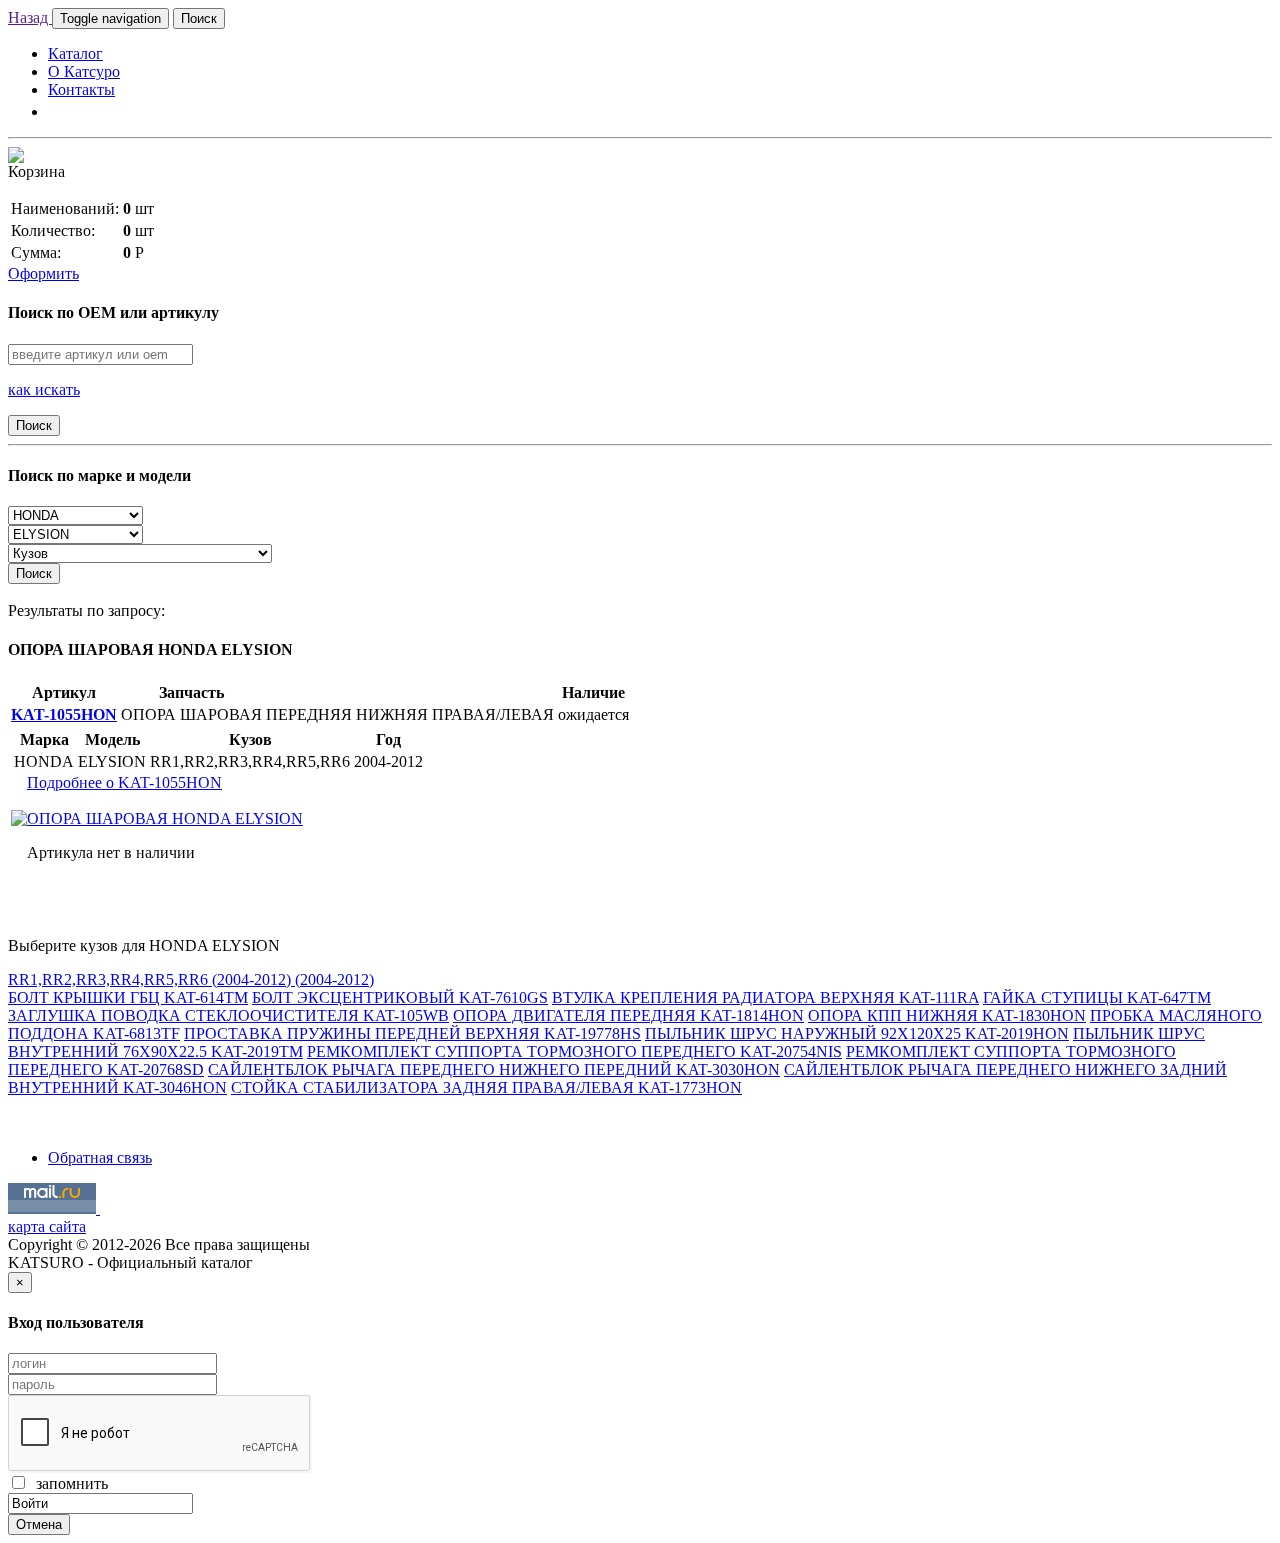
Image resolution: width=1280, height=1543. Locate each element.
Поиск (199, 18)
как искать (44, 389)
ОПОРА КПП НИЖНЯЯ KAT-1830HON (947, 1015)
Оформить (43, 273)
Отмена (39, 1524)
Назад (30, 17)
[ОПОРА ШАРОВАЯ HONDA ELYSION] (157, 818)
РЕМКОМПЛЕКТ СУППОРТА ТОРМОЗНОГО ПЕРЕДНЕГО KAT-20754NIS (574, 1051)
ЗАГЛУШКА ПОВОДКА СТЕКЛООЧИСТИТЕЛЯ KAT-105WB (228, 1015)
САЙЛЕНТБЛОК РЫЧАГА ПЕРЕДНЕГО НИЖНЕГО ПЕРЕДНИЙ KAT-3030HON (494, 1069)
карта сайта (47, 1226)
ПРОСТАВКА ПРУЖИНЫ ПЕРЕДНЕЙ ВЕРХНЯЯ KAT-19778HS (412, 1033)
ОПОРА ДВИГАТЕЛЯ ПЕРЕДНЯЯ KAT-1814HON (628, 1015)
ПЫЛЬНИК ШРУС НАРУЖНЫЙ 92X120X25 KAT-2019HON (857, 1033)
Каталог (75, 53)
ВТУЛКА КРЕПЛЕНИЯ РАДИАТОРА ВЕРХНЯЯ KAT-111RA (765, 997)
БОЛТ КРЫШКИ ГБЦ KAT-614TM (128, 997)
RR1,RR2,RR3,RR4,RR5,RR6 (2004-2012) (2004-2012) (191, 979)
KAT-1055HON (64, 714)
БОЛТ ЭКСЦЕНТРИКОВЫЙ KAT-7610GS (400, 997)
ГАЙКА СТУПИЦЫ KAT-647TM (1097, 997)
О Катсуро (84, 71)
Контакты (81, 89)
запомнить (68, 1483)
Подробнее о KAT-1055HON (124, 782)
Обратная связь (100, 1157)
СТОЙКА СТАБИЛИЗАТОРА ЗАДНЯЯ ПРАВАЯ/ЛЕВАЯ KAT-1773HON (486, 1087)
